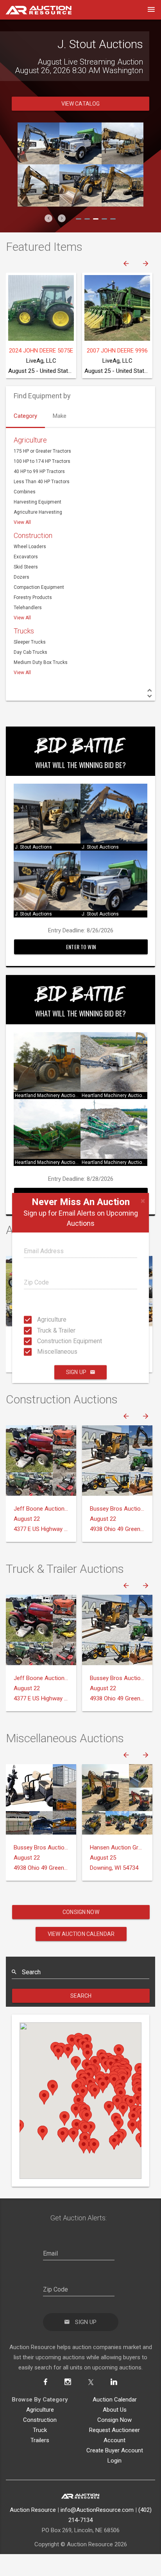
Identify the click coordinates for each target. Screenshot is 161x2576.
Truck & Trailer (39, 1330)
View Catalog (81, 130)
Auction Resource (33, 2536)
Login (114, 2486)
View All (22, 548)
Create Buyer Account (115, 2476)
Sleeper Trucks (30, 668)
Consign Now (81, 1938)
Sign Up (76, 1372)
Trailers (40, 2466)
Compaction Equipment (39, 613)
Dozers (21, 603)
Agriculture (39, 1319)
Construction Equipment (39, 1341)
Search (81, 2022)
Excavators (26, 583)
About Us (115, 2436)
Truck (40, 2456)
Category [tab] (25, 442)
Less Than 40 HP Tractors (42, 507)
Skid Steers (26, 593)
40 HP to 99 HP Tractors (39, 497)
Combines (25, 518)
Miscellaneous (39, 1352)
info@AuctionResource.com (97, 2536)
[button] (48, 244)
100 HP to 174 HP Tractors (42, 487)
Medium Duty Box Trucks (41, 688)
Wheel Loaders (30, 572)
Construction (33, 561)
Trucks (24, 657)
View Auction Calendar (81, 1960)
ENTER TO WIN (81, 972)
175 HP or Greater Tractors (42, 477)
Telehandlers (28, 633)
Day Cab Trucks (30, 678)
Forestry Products (33, 623)
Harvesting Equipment (38, 528)
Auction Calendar (115, 2425)
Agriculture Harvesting (38, 538)
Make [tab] (60, 442)
